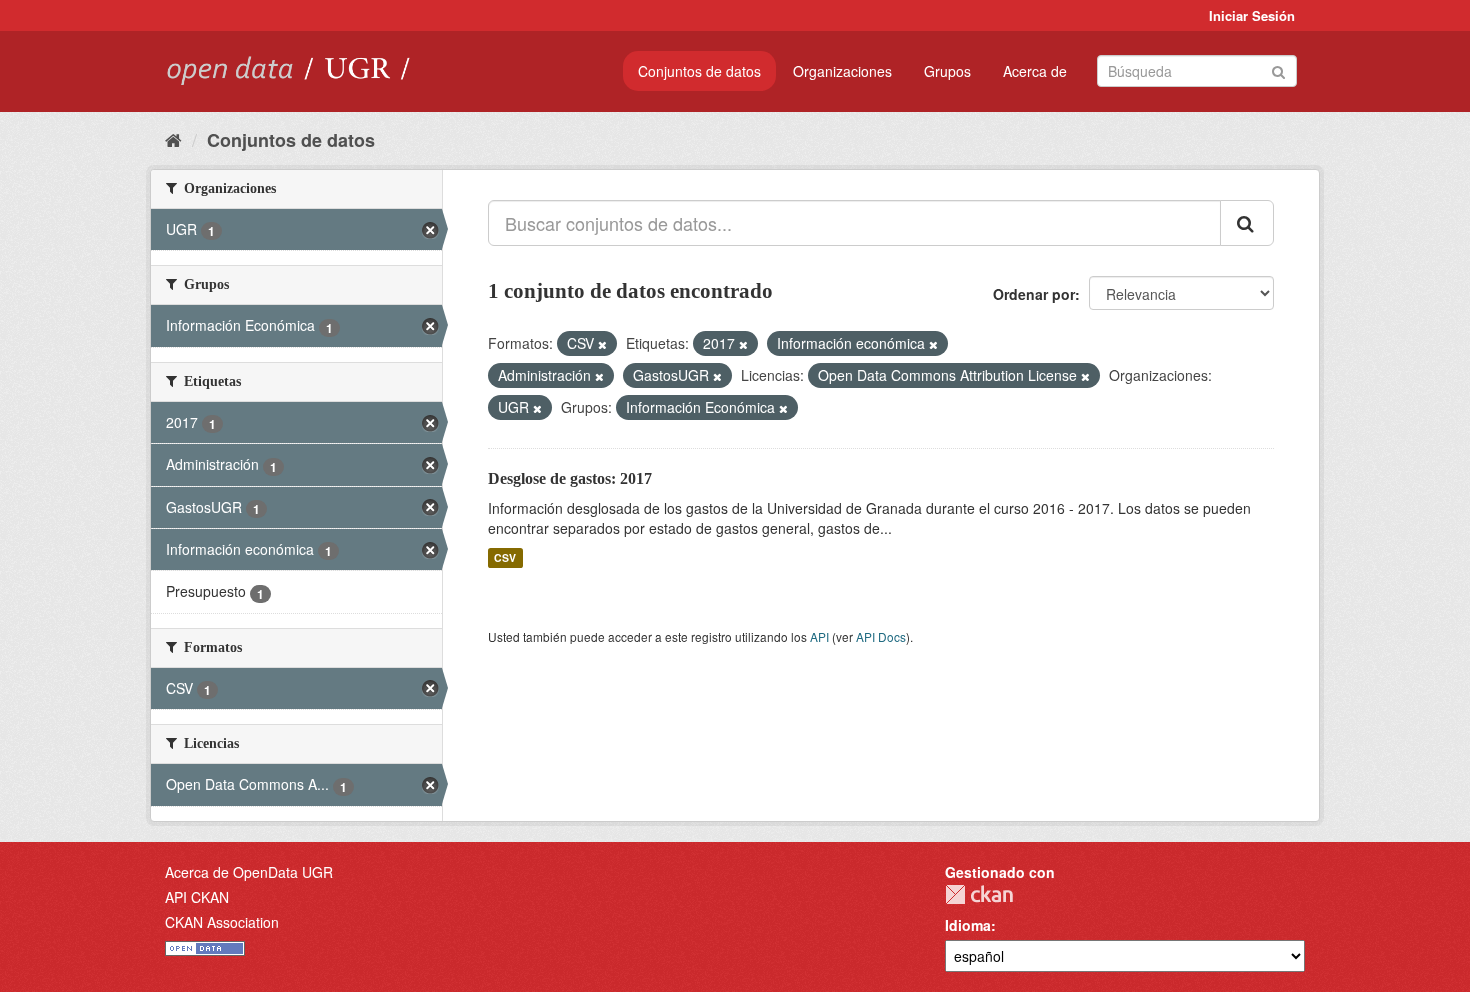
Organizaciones (842, 71)
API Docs (881, 636)
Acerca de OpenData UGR (249, 872)
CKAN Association (222, 922)
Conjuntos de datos (699, 71)
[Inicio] (173, 139)
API (819, 636)
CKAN (979, 894)
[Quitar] (602, 344)
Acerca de (1035, 71)
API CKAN (197, 897)
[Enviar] (1278, 69)
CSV (505, 557)
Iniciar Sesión (1252, 15)
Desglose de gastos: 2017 (570, 478)
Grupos (947, 71)
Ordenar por (1034, 294)
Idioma (968, 925)
